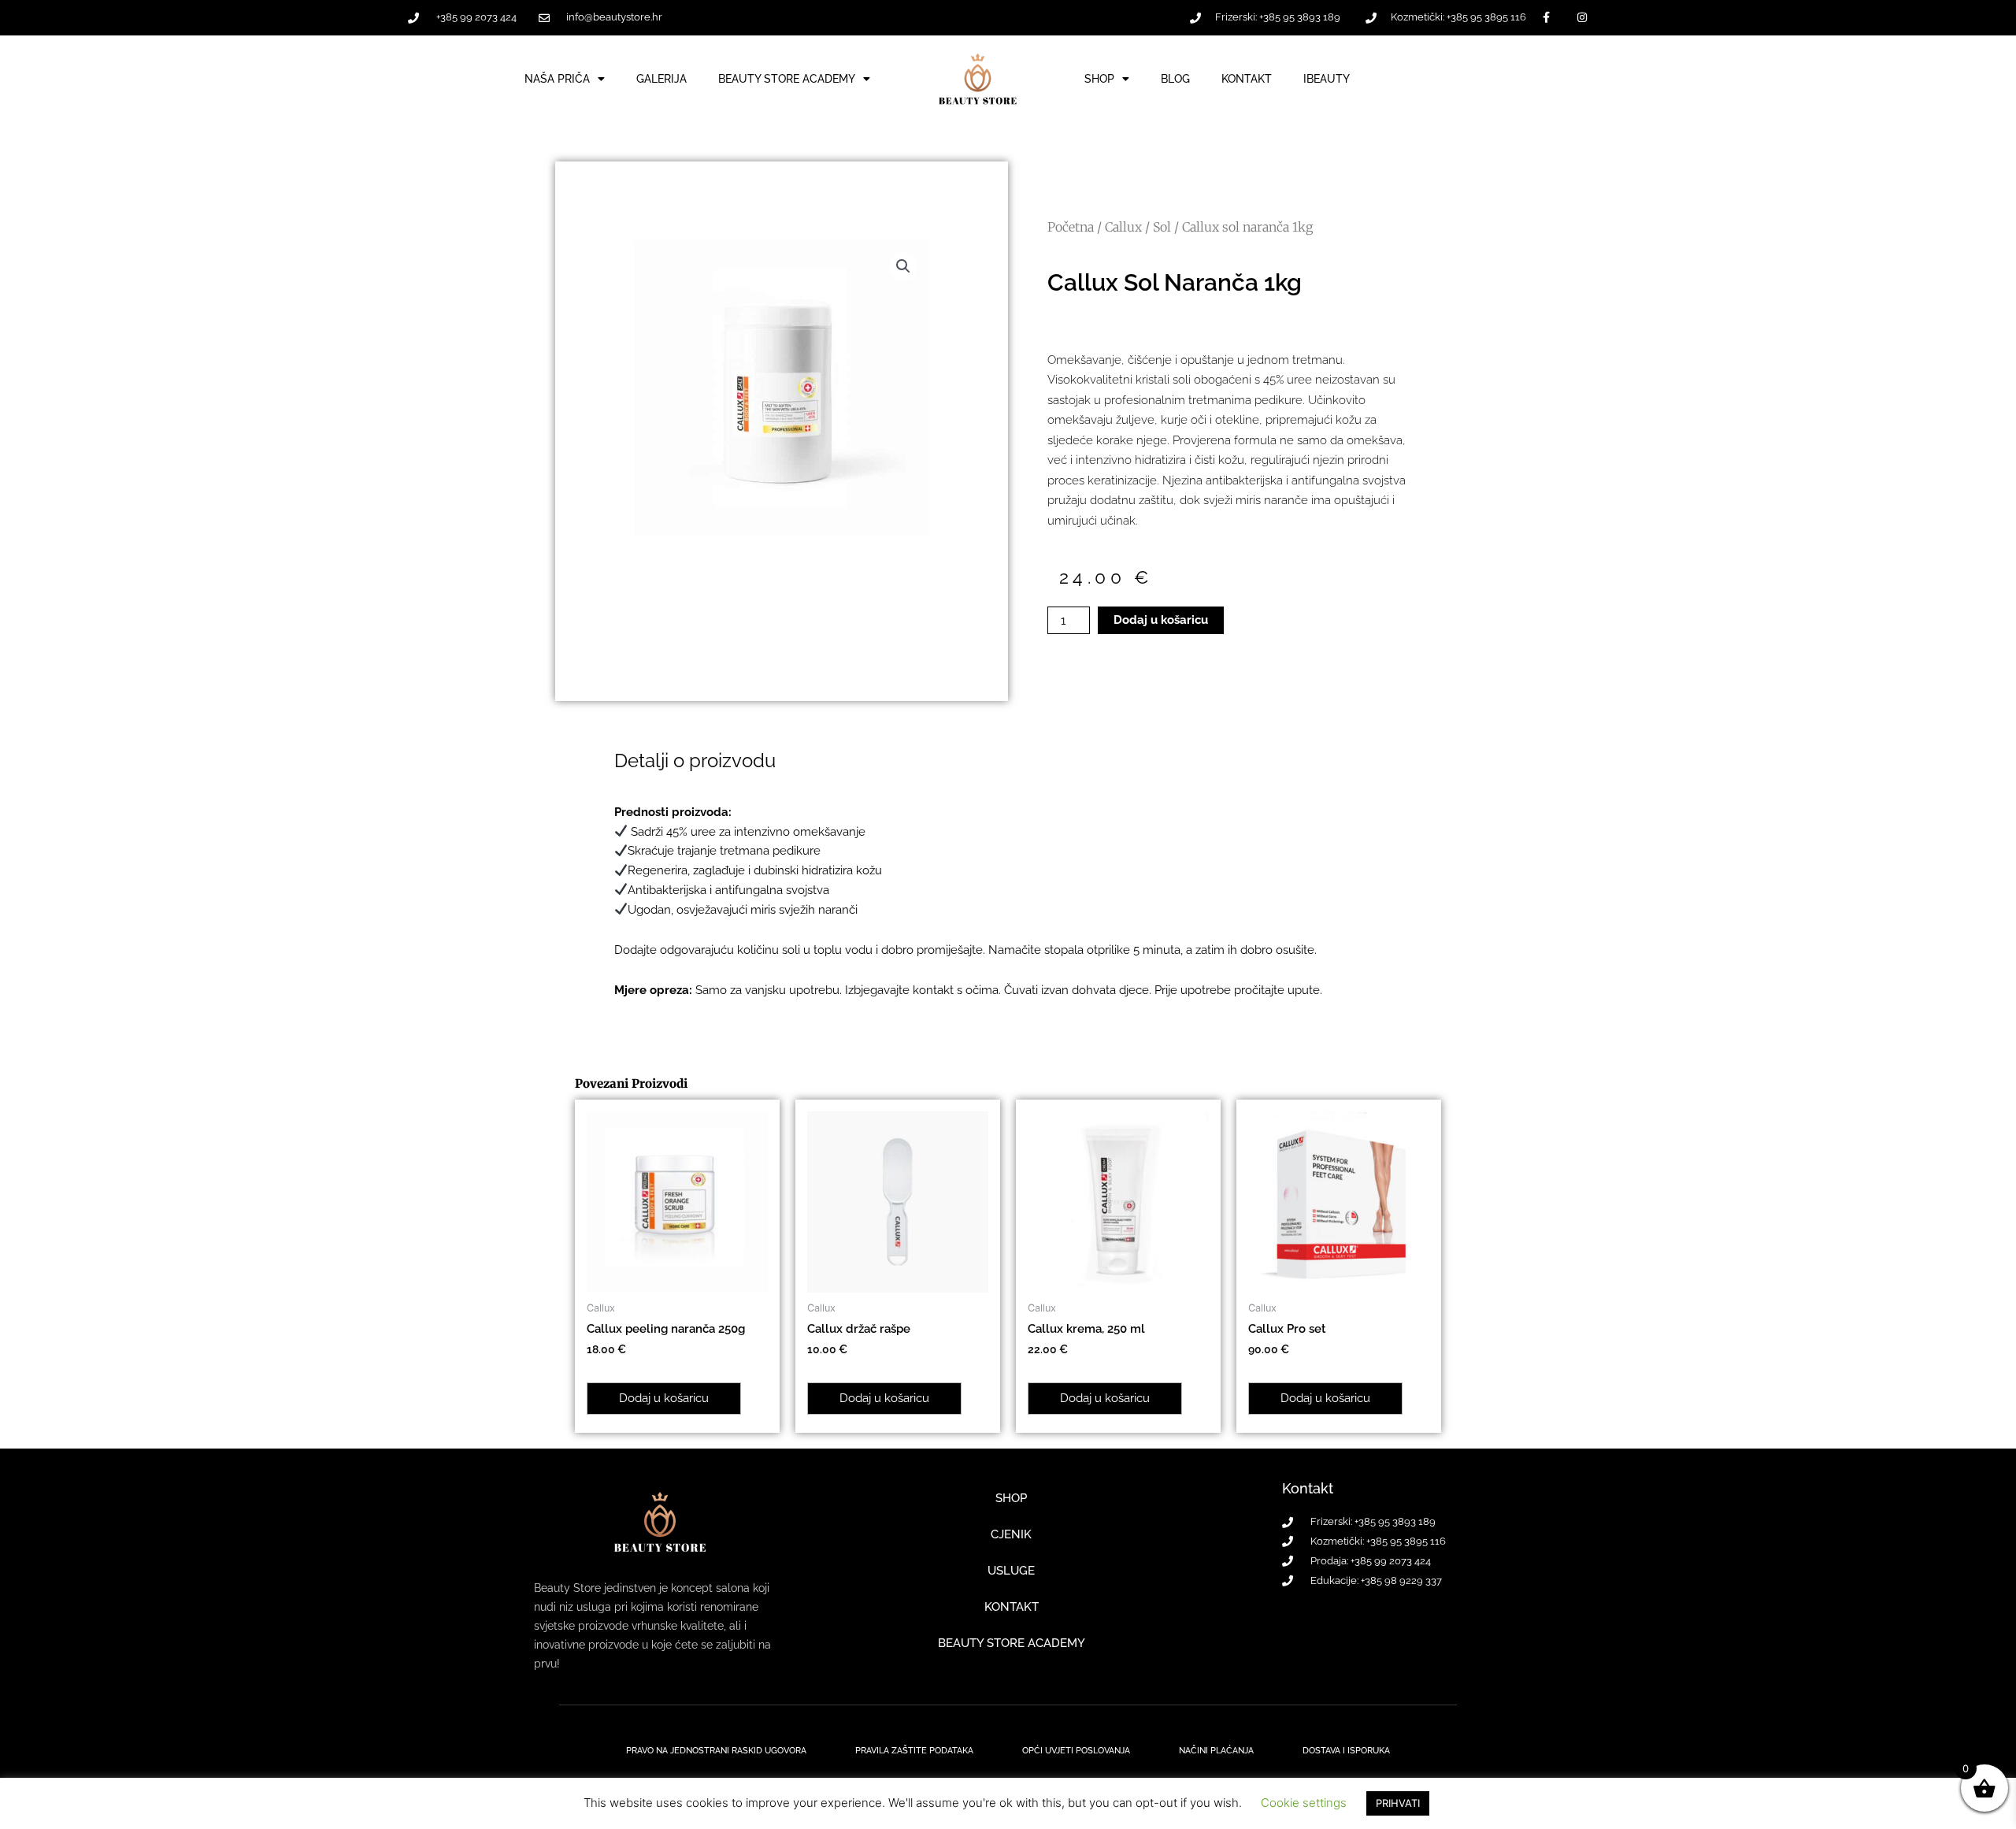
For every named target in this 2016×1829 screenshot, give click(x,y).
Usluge (1011, 1571)
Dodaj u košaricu (1161, 620)
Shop (1099, 79)
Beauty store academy (1012, 1643)
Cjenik (1011, 1534)
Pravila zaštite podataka (914, 1751)
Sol (1162, 227)
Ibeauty (1327, 79)
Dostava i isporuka (1346, 1751)
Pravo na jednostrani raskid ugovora (716, 1751)
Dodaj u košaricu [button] (664, 1398)
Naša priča (557, 79)
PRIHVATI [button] (1398, 1803)
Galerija (661, 79)
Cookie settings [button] (1304, 1803)
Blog (1175, 79)
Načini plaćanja (1216, 1751)
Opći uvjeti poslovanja (1076, 1751)
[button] (903, 266)
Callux (1123, 227)
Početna (1071, 227)
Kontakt (1247, 79)
